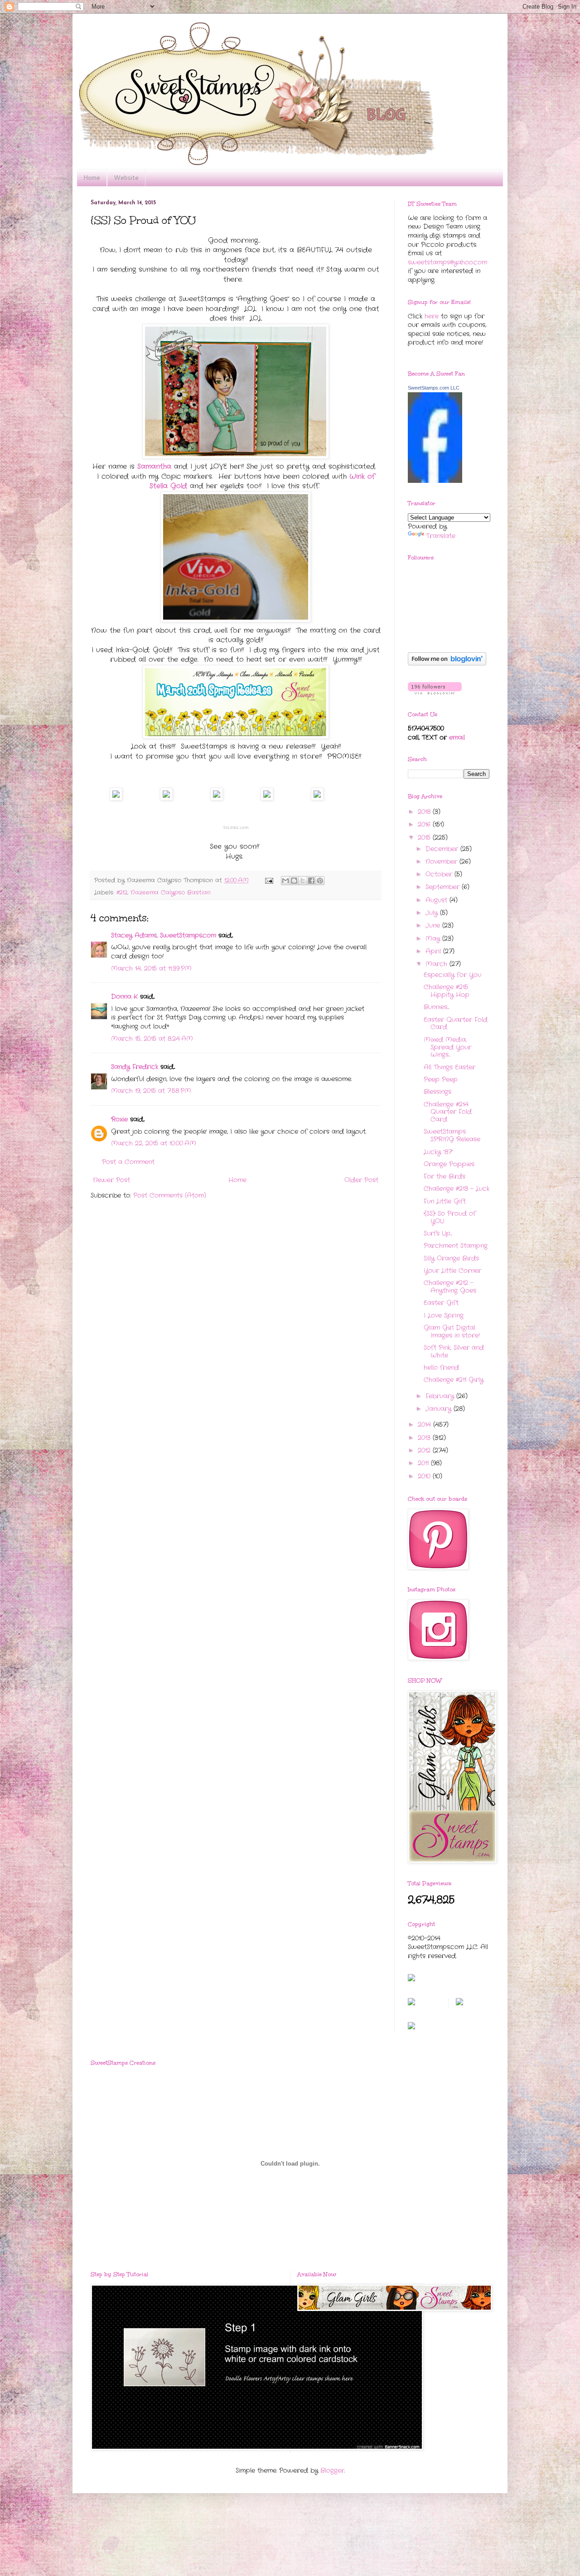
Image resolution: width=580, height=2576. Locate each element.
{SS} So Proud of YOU (450, 1217)
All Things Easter (449, 1067)
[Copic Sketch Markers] (217, 799)
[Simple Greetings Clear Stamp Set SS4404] (166, 799)
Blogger (332, 2470)
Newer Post (111, 1180)
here (432, 316)
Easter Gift (441, 1303)
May (434, 939)
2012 (425, 1450)
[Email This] (285, 881)
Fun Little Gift (445, 1201)
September (444, 887)
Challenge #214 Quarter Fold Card (448, 1112)
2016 (425, 824)
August (437, 900)
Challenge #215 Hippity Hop (447, 991)
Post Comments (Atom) (170, 1195)
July (433, 913)
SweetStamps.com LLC (434, 388)
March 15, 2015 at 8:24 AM (152, 1039)
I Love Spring (444, 1315)
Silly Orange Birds (451, 1258)
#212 (122, 893)
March (437, 964)
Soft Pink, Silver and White (454, 1351)
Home (92, 178)
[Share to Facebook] (311, 881)
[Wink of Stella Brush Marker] (267, 799)
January (440, 1409)
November (442, 862)
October (440, 874)
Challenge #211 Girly (454, 1380)
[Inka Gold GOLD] (317, 799)
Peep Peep (441, 1079)
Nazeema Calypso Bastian (171, 893)
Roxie (119, 1119)
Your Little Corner (452, 1271)
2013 (425, 1438)
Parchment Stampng (456, 1246)
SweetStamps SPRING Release (452, 1135)
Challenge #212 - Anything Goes (450, 1287)
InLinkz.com (236, 827)
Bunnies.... (436, 1007)
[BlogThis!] (294, 881)
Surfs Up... (438, 1233)
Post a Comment (128, 1162)
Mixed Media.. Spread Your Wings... (447, 1047)
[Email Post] (269, 881)
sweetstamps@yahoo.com (447, 262)
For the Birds (445, 1176)
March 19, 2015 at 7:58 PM (151, 1091)
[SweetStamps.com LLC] (435, 481)
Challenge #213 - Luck (457, 1189)
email (457, 737)
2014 (425, 1425)
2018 (425, 812)
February (441, 1396)
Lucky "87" (438, 1152)
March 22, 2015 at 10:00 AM (154, 1143)
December (443, 849)
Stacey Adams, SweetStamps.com (164, 935)
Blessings (437, 1092)
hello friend (441, 1367)
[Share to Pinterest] (320, 881)
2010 (425, 1476)
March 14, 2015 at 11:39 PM (151, 968)
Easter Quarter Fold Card (456, 1023)
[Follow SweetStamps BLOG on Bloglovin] (447, 664)
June (434, 925)
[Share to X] (303, 881)
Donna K (126, 997)
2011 (424, 1463)
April (434, 951)
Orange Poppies (449, 1164)
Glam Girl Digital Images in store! (452, 1331)
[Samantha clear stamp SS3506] (116, 799)
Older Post (361, 1180)
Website (126, 178)
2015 (425, 838)
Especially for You (452, 975)
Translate (441, 536)
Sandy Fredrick (135, 1067)
